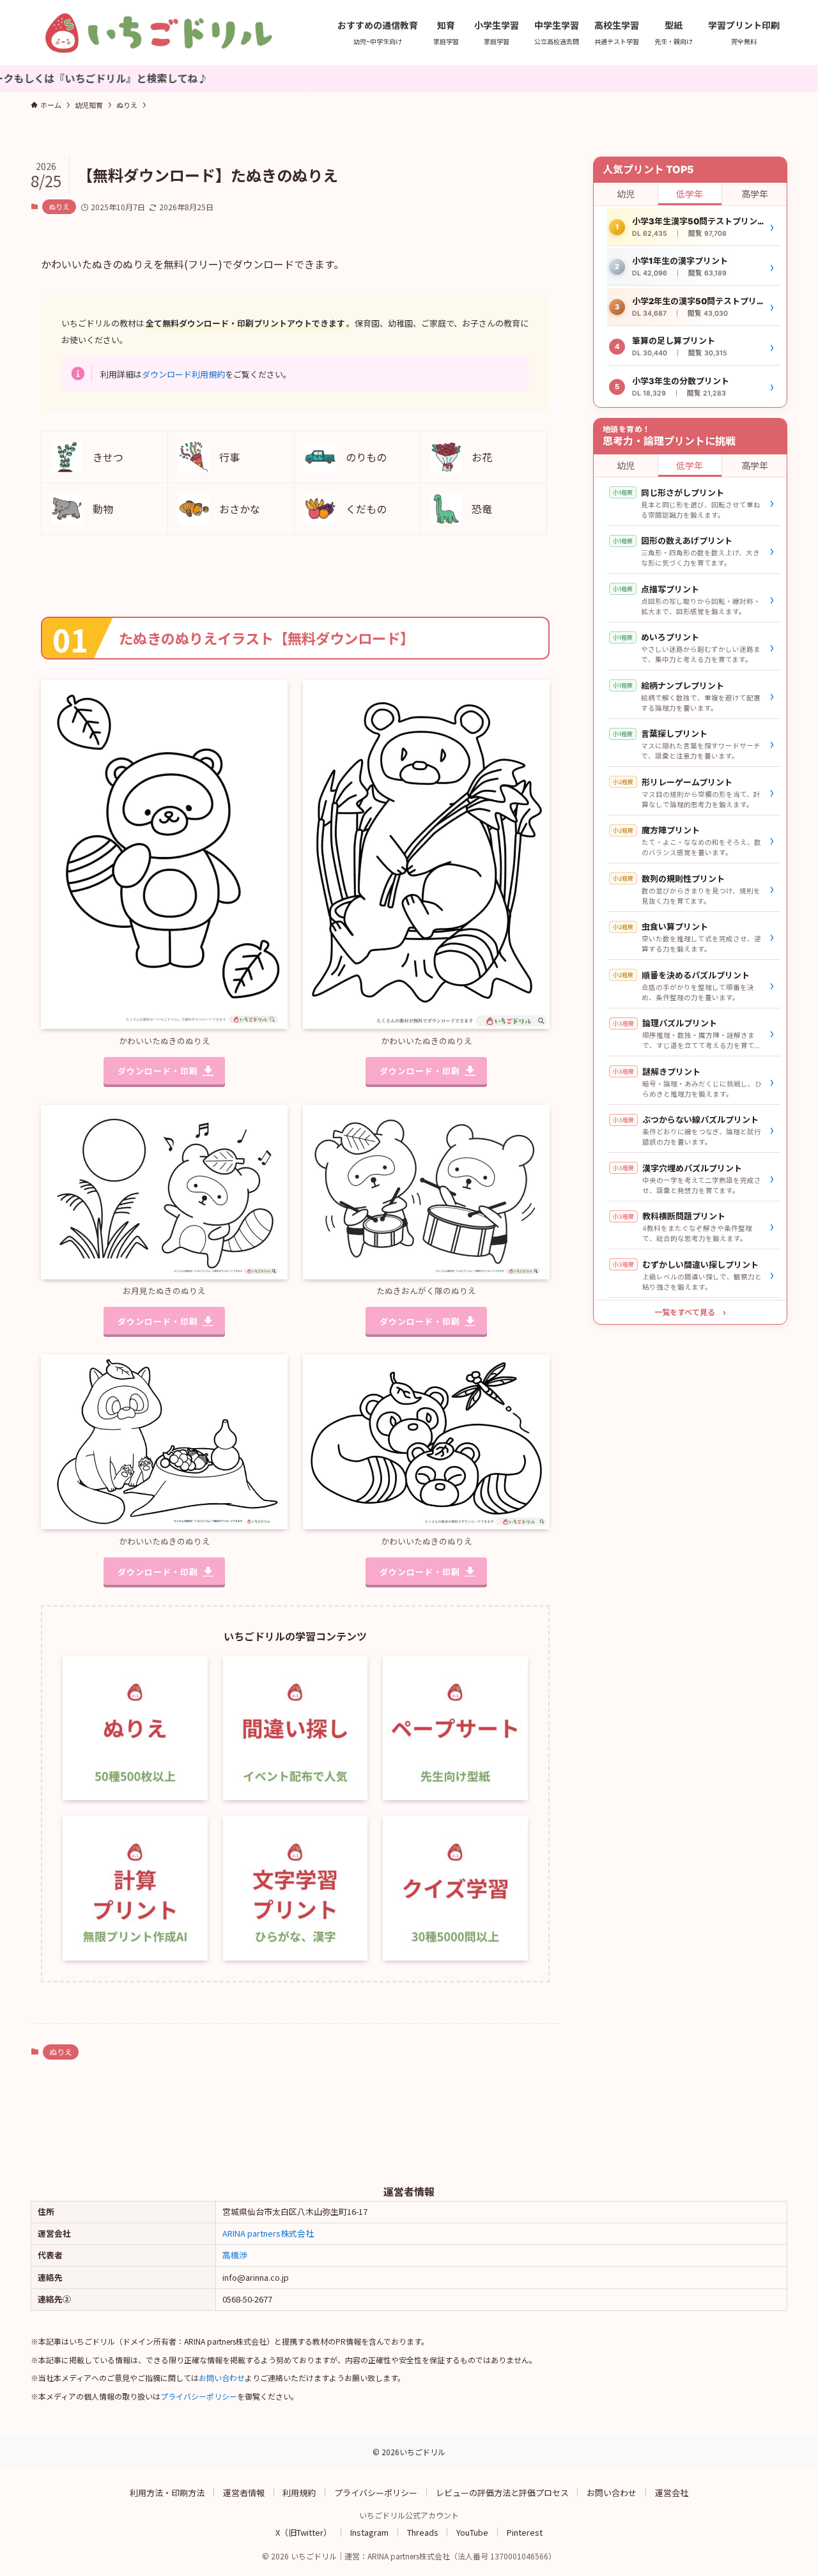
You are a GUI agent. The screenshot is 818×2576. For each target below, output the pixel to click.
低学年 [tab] (690, 194)
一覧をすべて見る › (690, 1312)
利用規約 (299, 2492)
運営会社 (672, 2492)
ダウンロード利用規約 (183, 374)
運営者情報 (244, 2492)
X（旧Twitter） (304, 2532)
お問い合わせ (222, 2378)
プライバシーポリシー (199, 2396)
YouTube (472, 2532)
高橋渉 (235, 2255)
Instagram (369, 2532)
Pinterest (525, 2532)
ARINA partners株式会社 (268, 2233)
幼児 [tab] (626, 194)
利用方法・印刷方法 (167, 2492)
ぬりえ (59, 206)
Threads (423, 2532)
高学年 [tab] (755, 194)
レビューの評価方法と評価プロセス (502, 2492)
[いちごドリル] (158, 33)
